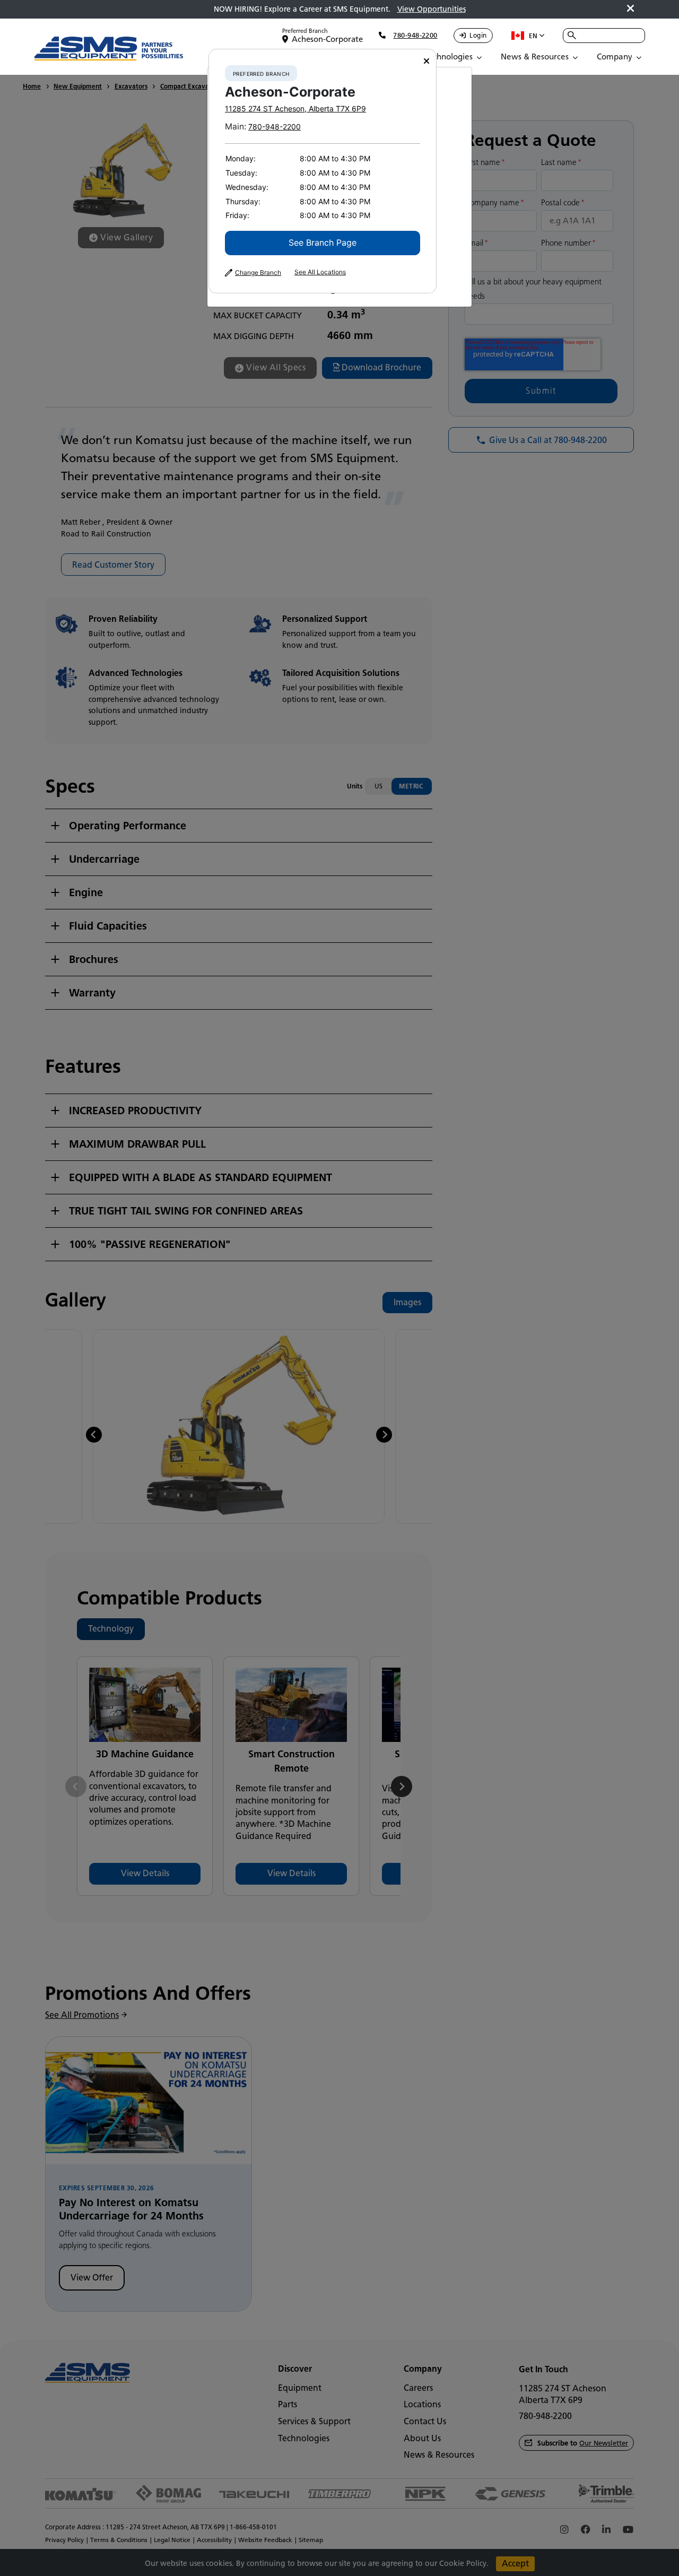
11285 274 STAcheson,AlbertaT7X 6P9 (295, 109)
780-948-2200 (275, 127)
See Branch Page (323, 242)
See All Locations (320, 272)
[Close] (426, 61)
